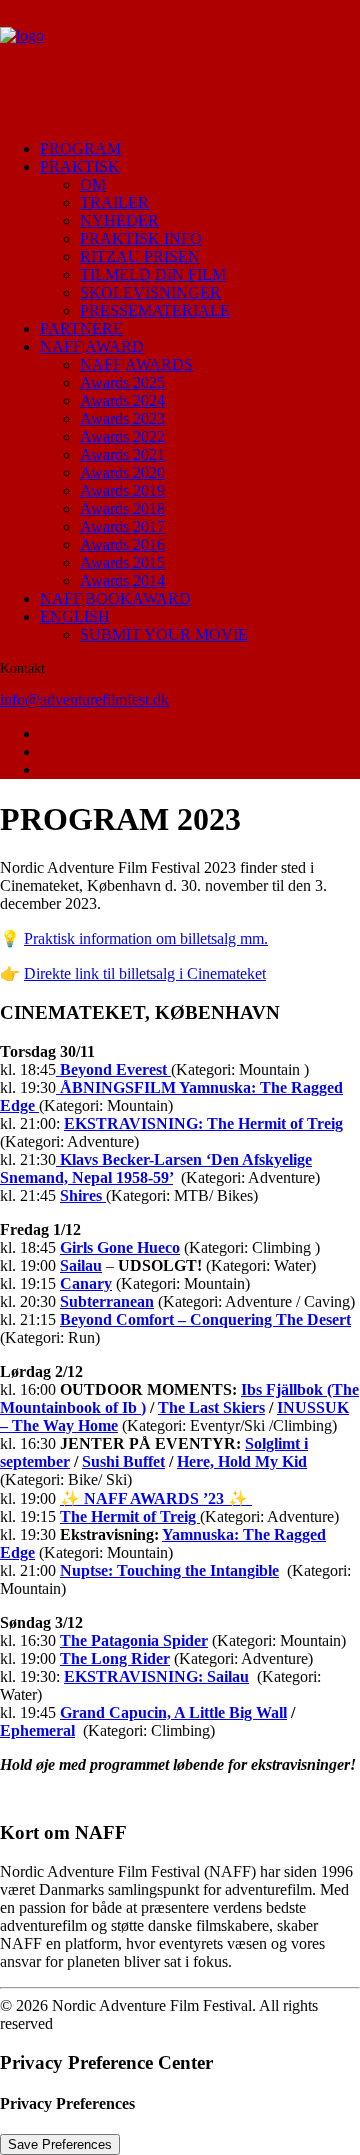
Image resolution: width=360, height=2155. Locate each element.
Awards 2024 (122, 400)
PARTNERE (81, 328)
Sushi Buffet (123, 1461)
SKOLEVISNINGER (150, 292)
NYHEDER (119, 220)
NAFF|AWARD (92, 346)
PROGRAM (80, 148)
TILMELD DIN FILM (153, 274)
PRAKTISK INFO (141, 238)
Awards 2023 (122, 418)
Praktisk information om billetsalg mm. (146, 938)
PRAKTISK (80, 166)
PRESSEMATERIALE (155, 310)
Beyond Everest (113, 1069)
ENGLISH (75, 616)
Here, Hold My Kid (242, 1461)
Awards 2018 (122, 508)
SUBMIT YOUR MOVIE (164, 634)
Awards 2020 (122, 472)
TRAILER (114, 202)
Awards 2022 (122, 436)
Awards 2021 (122, 454)
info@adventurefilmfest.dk (84, 699)
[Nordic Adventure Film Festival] (180, 62)
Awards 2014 (122, 580)
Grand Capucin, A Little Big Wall (173, 1712)
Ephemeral (37, 1730)
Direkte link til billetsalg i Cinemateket (145, 973)
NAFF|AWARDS (136, 364)
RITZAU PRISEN (140, 256)
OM (93, 184)
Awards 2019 (122, 490)
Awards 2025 (122, 382)
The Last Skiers (211, 1407)
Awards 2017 (122, 526)
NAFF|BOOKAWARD (115, 598)
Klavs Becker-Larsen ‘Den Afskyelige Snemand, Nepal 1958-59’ (156, 1168)
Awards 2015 (122, 562)
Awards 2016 (122, 544)
